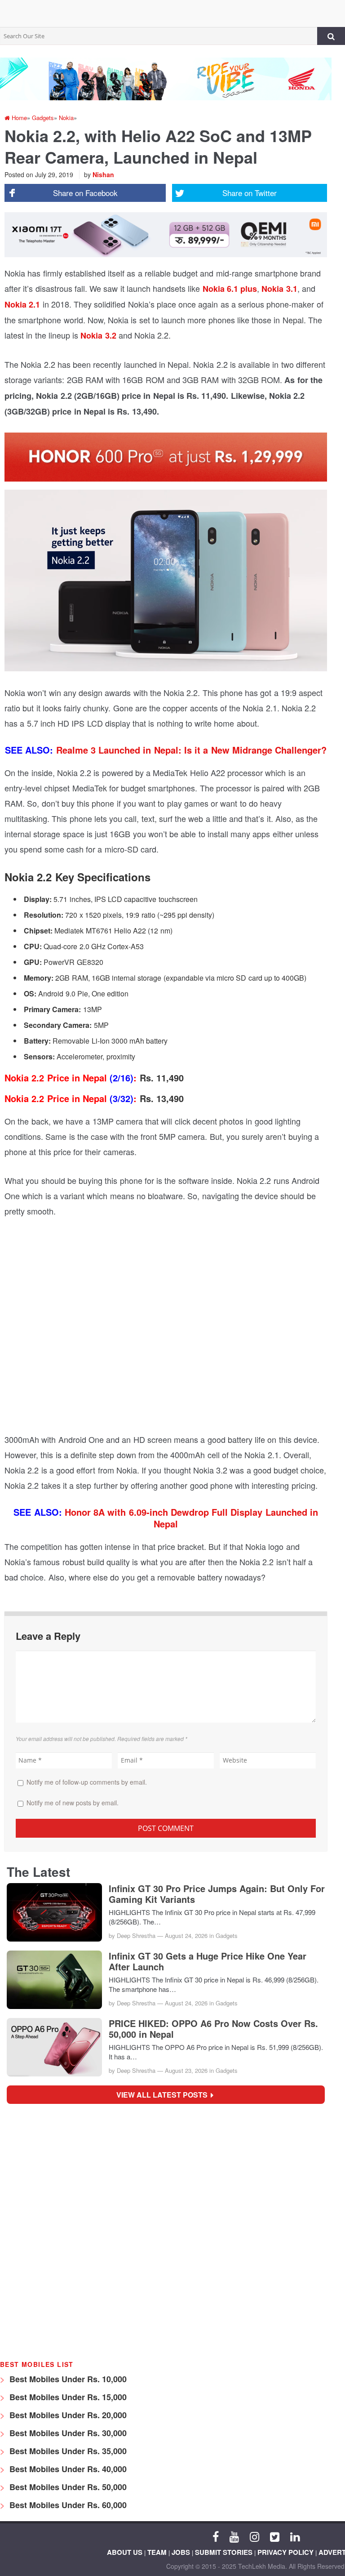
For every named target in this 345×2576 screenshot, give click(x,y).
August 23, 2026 (186, 2070)
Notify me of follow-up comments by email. (87, 1782)
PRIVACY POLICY (285, 2552)
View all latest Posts (165, 2095)
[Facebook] (216, 2536)
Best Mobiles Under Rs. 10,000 (67, 2379)
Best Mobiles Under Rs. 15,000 (67, 2397)
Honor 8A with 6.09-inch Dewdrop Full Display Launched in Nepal (191, 1518)
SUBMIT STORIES (224, 2552)
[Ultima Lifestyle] (256, 2346)
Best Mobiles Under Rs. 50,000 (67, 2487)
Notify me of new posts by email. (73, 1803)
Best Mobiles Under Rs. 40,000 (67, 2469)
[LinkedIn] (295, 2536)
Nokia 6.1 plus (230, 289)
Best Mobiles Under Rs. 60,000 (67, 2505)
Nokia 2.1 (22, 304)
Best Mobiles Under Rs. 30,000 (67, 2433)
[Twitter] (275, 2536)
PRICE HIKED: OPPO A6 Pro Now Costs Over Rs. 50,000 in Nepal (213, 2029)
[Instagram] (254, 2536)
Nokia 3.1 (279, 289)
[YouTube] (234, 2536)
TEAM (157, 2552)
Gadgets (227, 1935)
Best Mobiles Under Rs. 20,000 (67, 2415)
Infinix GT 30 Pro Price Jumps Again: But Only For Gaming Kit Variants (217, 1894)
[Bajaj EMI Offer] (67, 2232)
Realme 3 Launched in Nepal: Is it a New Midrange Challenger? (192, 750)
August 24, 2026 (186, 1935)
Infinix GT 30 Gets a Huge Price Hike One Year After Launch (208, 1961)
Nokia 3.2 (98, 335)
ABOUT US (125, 2552)
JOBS (181, 2552)
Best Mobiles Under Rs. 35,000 (67, 2451)
